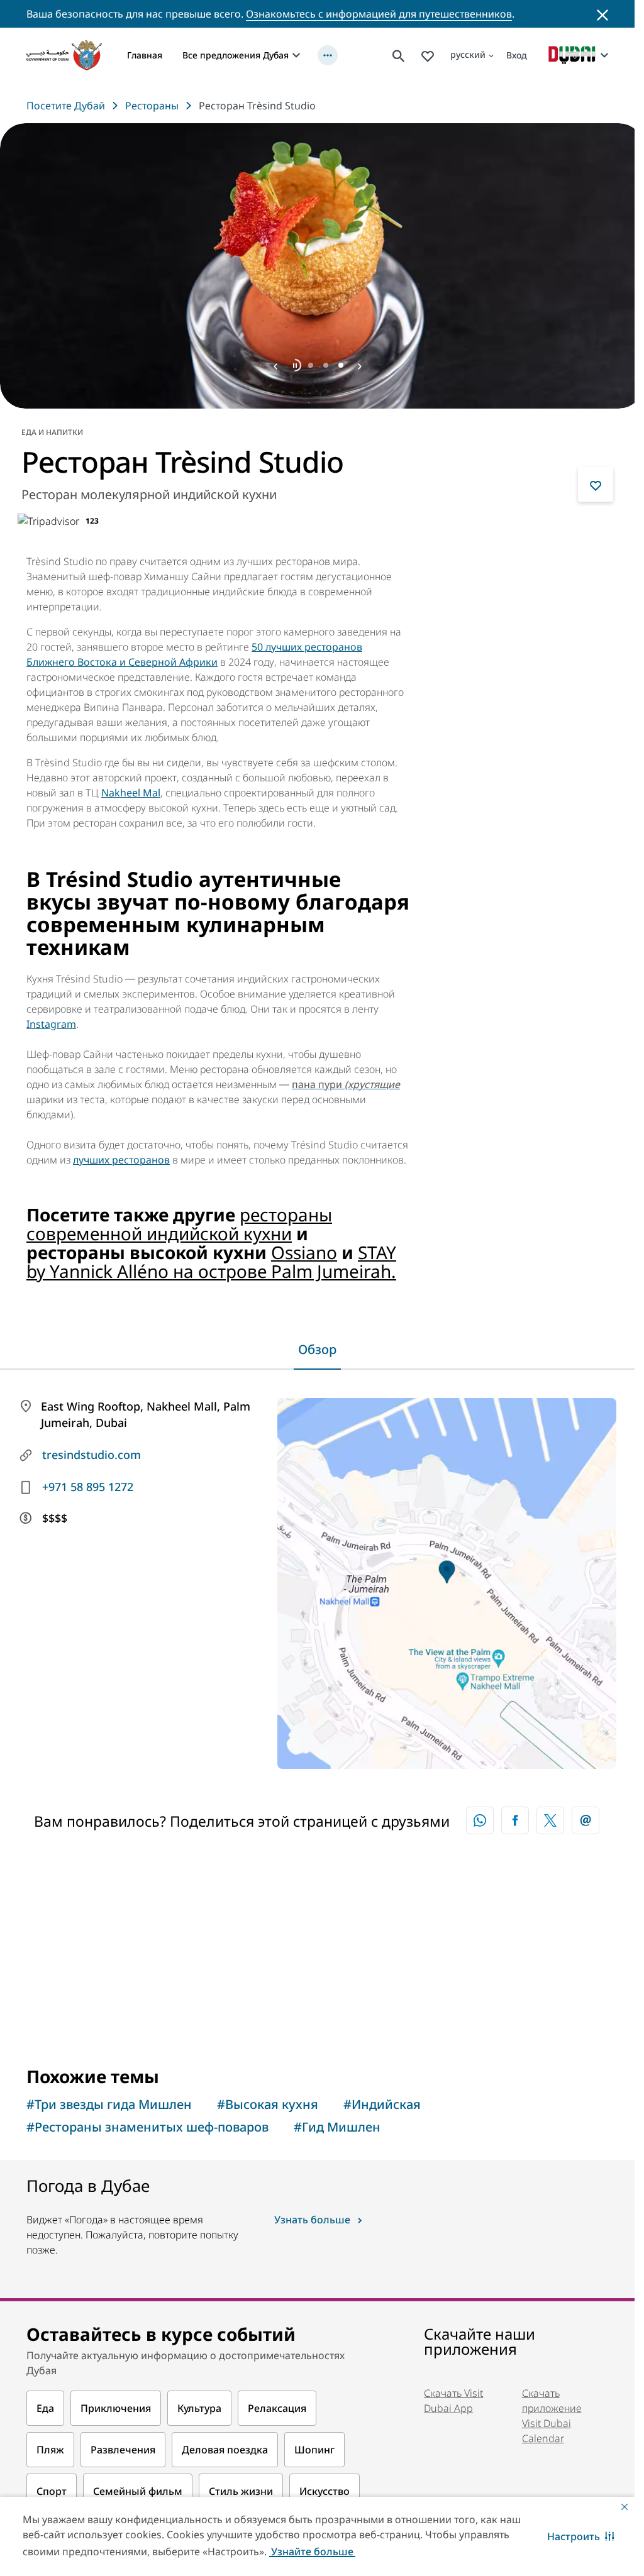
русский (468, 54)
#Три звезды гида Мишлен (109, 2100)
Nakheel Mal (131, 788)
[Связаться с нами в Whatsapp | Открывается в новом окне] (480, 1816)
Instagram (51, 1020)
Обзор (317, 1345)
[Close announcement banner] (602, 14)
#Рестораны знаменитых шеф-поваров (147, 2122)
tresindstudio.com (92, 1450)
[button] (581, 2536)
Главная (145, 55)
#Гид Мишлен (337, 2122)
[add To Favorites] (596, 480)
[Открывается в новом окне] (515, 1816)
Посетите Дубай (66, 106)
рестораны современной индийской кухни (179, 1219)
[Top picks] (428, 55)
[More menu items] (328, 55)
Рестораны (152, 106)
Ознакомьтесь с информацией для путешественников (379, 14)
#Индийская (382, 2100)
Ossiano (304, 1248)
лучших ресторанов (121, 1155)
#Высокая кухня (268, 2100)
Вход (517, 55)
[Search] (399, 55)
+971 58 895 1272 (88, 1482)
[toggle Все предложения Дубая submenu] (296, 55)
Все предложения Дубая (236, 55)
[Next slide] (275, 361)
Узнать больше (312, 2215)
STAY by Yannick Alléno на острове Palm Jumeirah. (211, 1257)
